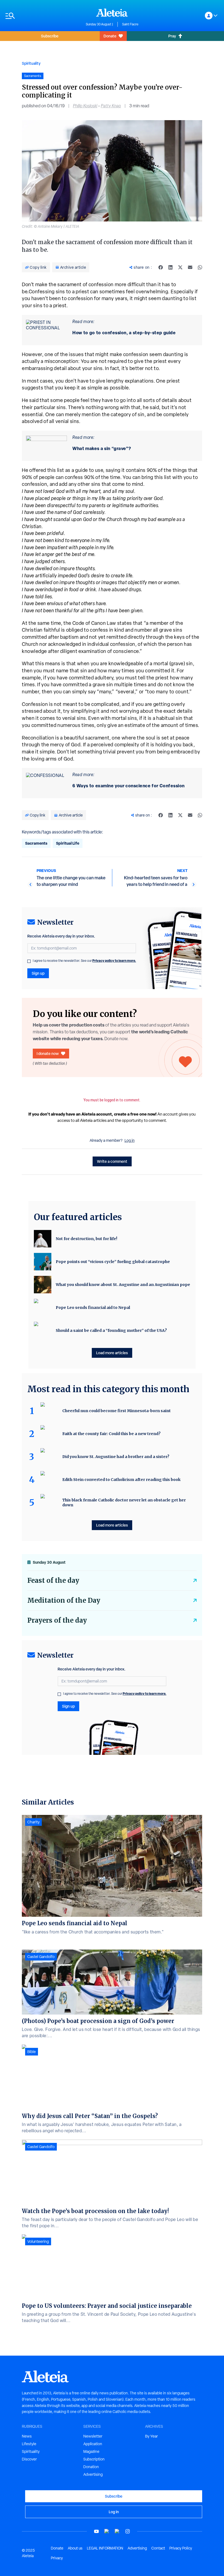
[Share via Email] (190, 267)
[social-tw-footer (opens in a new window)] (117, 2531)
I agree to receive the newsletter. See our (84, 961)
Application (93, 2444)
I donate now (48, 1053)
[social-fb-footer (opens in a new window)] (107, 2531)
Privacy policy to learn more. (114, 961)
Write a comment (112, 1161)
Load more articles (112, 1353)
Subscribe (50, 36)
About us (75, 2548)
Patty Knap (111, 106)
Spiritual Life (68, 843)
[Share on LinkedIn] (170, 267)
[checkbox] (29, 961)
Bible (32, 2052)
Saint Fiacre (130, 24)
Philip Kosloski (85, 106)
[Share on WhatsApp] (200, 267)
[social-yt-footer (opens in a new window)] (96, 2531)
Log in (130, 1140)
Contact (158, 2548)
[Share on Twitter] (180, 267)
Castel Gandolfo (41, 1957)
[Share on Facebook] (161, 267)
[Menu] (43, 16)
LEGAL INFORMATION (105, 2548)
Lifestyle (29, 2444)
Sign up (38, 973)
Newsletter (93, 2436)
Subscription (94, 2459)
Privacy (57, 2558)
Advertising (93, 2474)
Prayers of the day (57, 1620)
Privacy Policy (181, 2548)
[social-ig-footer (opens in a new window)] (128, 2531)
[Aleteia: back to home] (112, 13)
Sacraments (36, 843)
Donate (110, 36)
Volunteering (38, 2241)
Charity (33, 1822)
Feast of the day (53, 1580)
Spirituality (31, 63)
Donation (91, 2467)
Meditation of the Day (64, 1600)
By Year (151, 2436)
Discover (29, 2459)
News (27, 2436)
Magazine (91, 2451)
